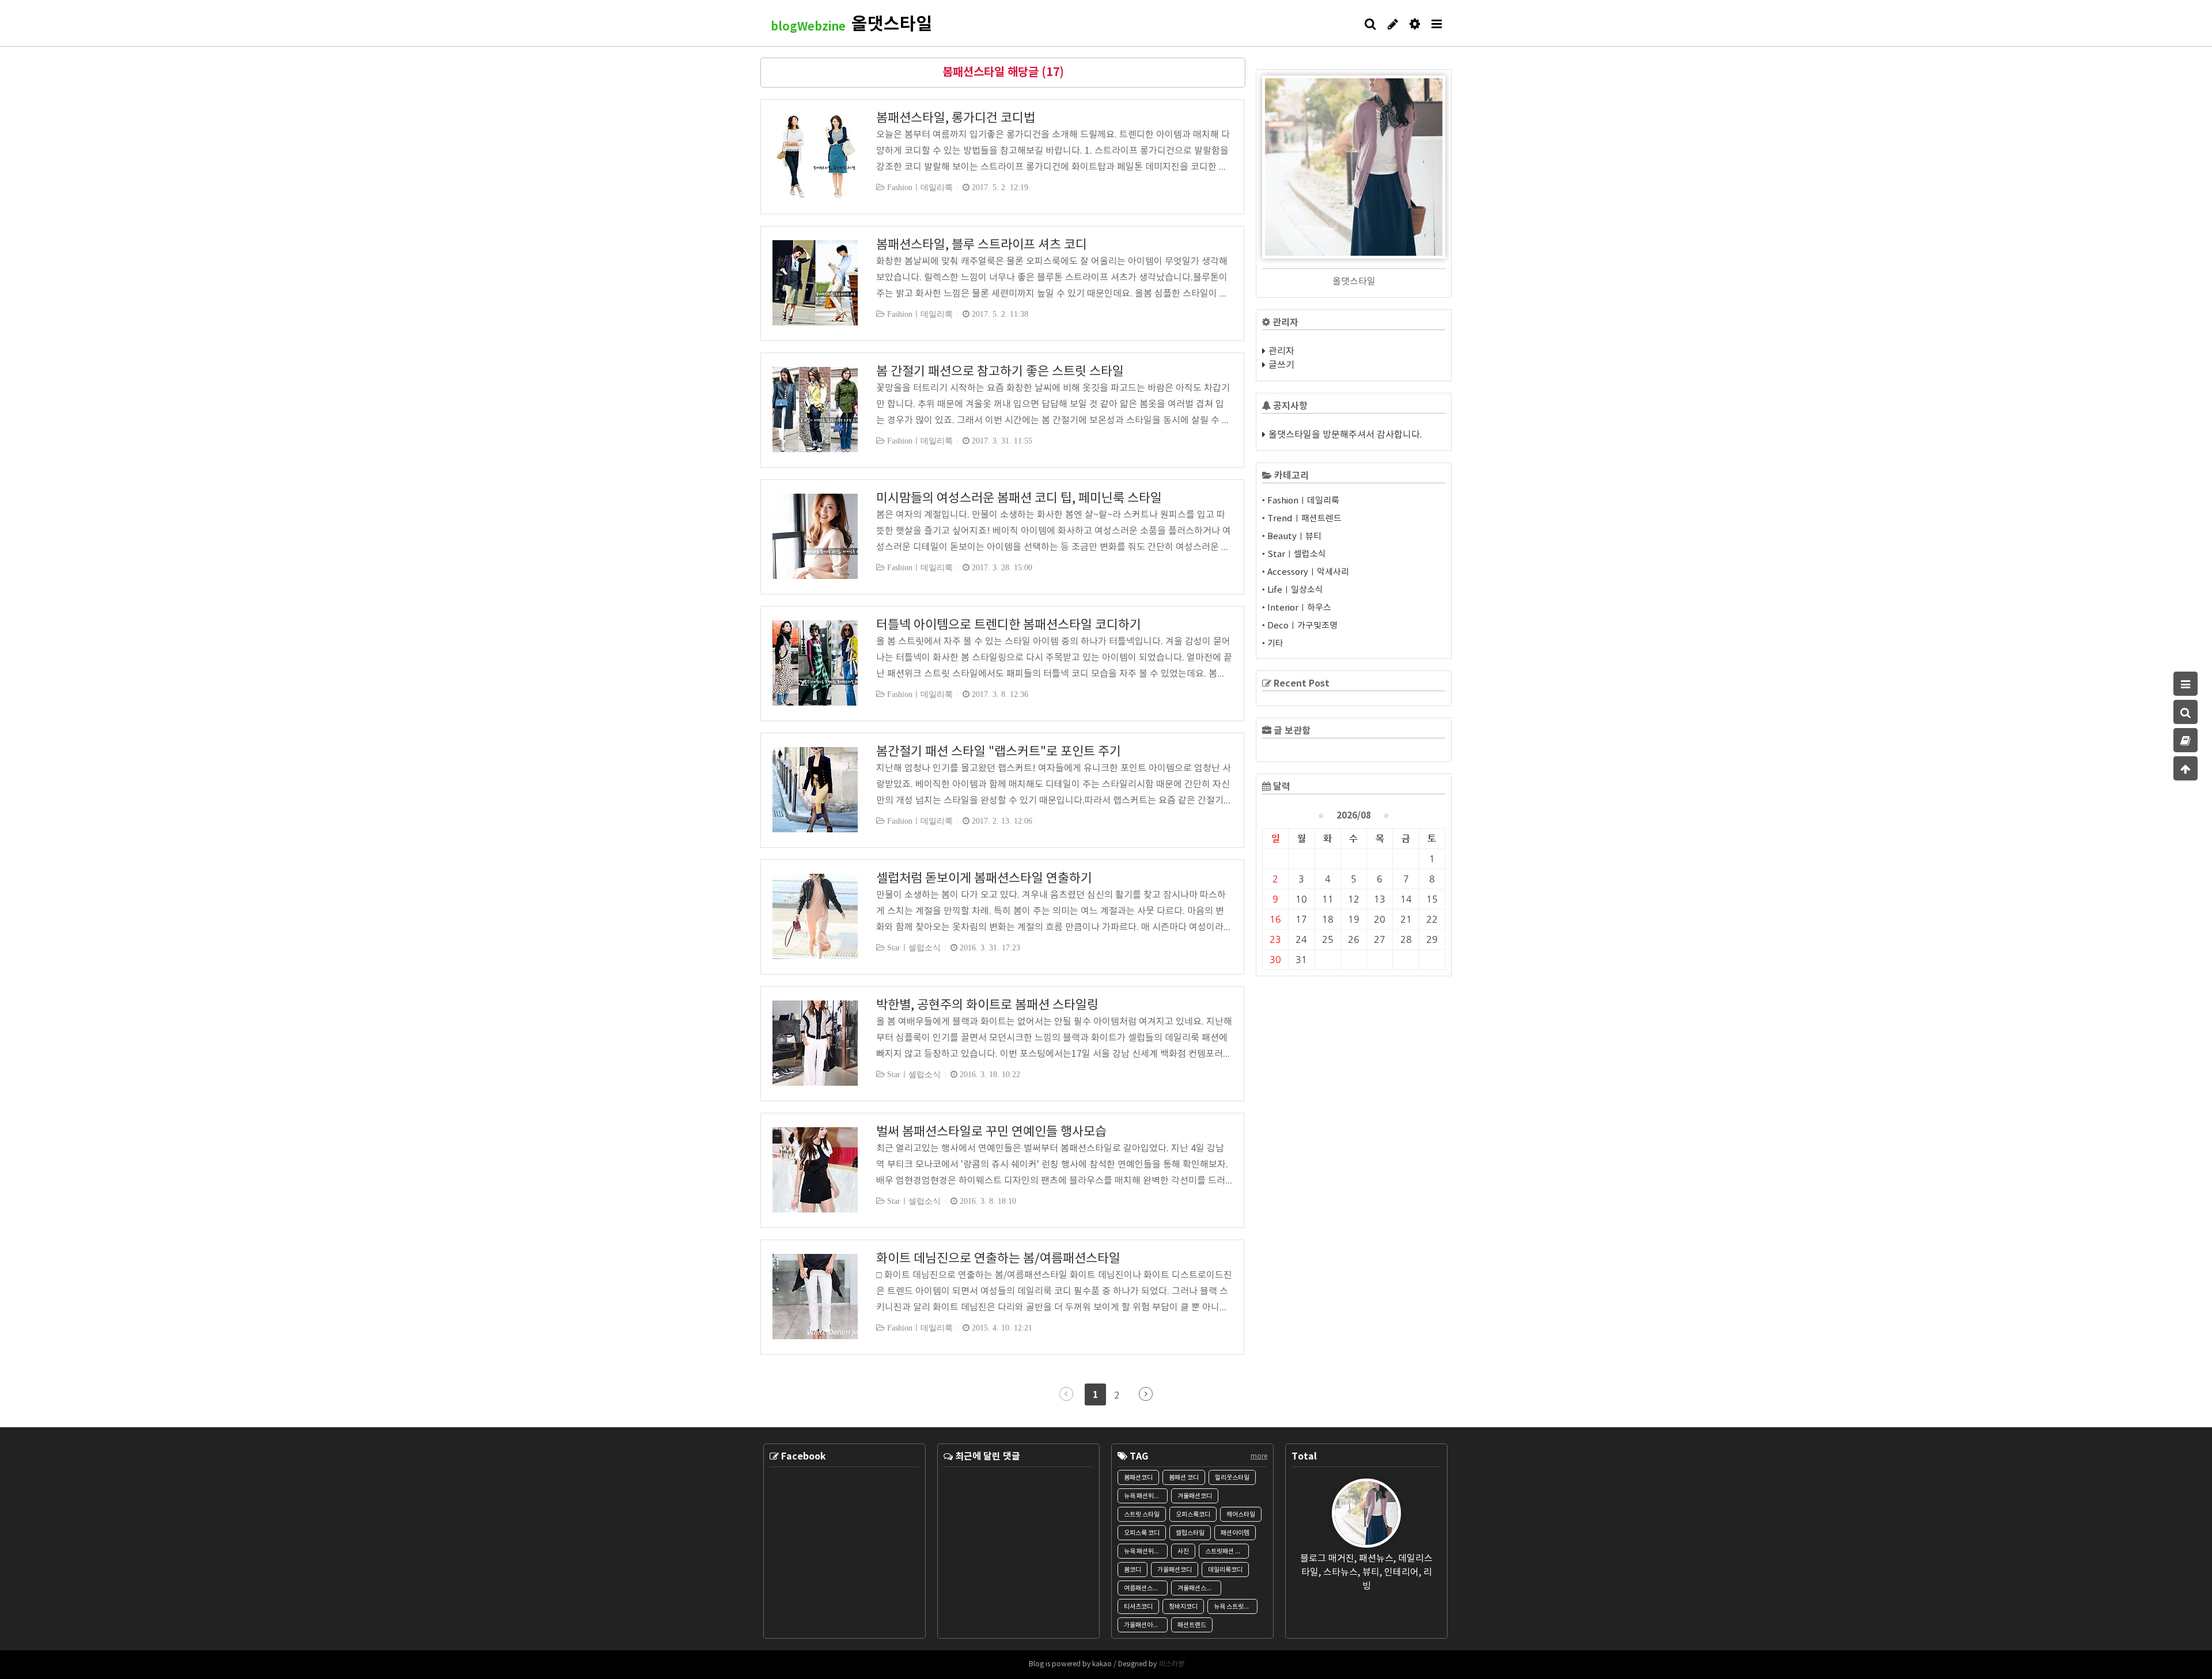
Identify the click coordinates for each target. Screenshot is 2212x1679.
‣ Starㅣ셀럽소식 (1294, 554)
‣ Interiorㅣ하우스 (1297, 608)
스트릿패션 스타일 (1227, 1551)
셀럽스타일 (1190, 1533)
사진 (1183, 1551)
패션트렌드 (1192, 1625)
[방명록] (2186, 740)
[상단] (2186, 768)
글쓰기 (1281, 365)
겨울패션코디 (1195, 1496)
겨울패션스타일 (1198, 1588)
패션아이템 (1235, 1533)
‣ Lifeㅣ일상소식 (1293, 590)
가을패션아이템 (1144, 1625)
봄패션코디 (1138, 1478)
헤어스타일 (1241, 1515)
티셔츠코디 (1138, 1607)
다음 (1146, 1394)
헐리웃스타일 (1232, 1478)
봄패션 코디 (1184, 1478)
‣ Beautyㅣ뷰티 (1292, 537)
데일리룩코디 (1225, 1570)
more (1259, 1456)
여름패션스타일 (1144, 1588)
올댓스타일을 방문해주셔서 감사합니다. (1345, 435)
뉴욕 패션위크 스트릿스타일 (1146, 1496)
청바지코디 (1183, 1607)
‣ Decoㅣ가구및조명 (1300, 626)
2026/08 (1354, 816)
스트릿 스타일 (1142, 1515)
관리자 (1281, 351)
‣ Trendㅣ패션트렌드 (1302, 519)
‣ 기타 (1273, 644)
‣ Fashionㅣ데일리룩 (1301, 501)
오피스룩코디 (1193, 1515)
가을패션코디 (1175, 1570)
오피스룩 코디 (1142, 1533)
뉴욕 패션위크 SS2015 (1146, 1551)
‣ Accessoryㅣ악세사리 (1306, 572)
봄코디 (1132, 1570)
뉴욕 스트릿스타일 (1236, 1607)
